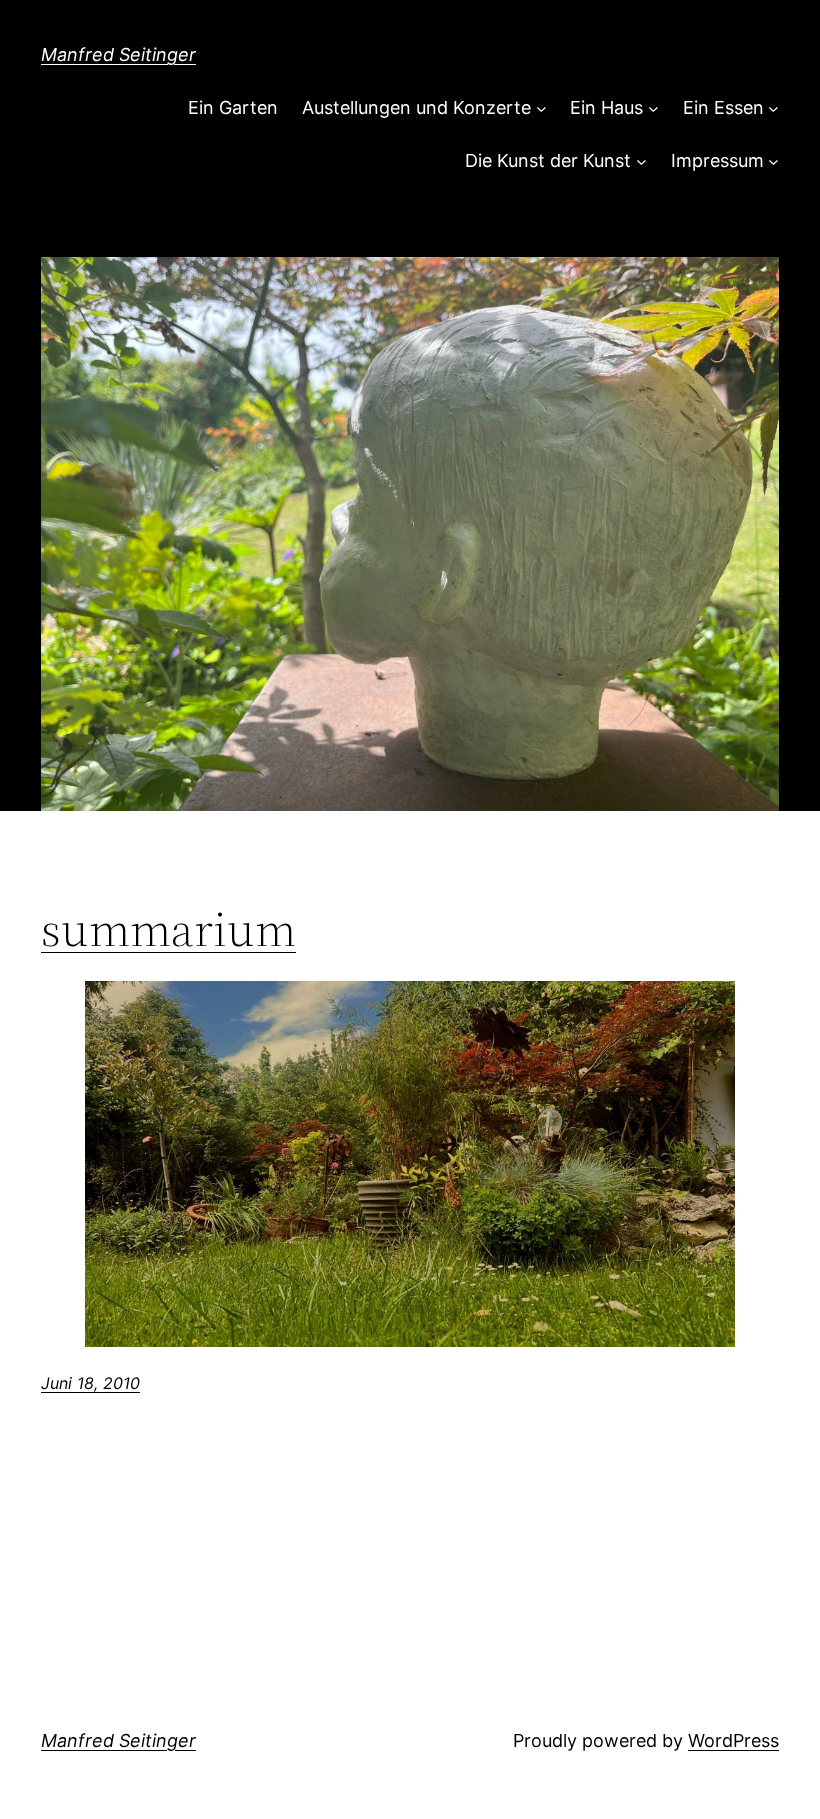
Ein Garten (233, 107)
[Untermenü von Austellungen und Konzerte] (541, 108)
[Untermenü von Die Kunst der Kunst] (641, 161)
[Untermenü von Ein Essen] (773, 108)
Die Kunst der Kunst (548, 160)
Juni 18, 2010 (90, 1383)
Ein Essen (723, 107)
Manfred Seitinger (118, 54)
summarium (168, 929)
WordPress (733, 1740)
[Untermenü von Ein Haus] (653, 108)
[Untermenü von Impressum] (773, 161)
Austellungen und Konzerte (416, 107)
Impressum (717, 160)
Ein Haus (606, 107)
